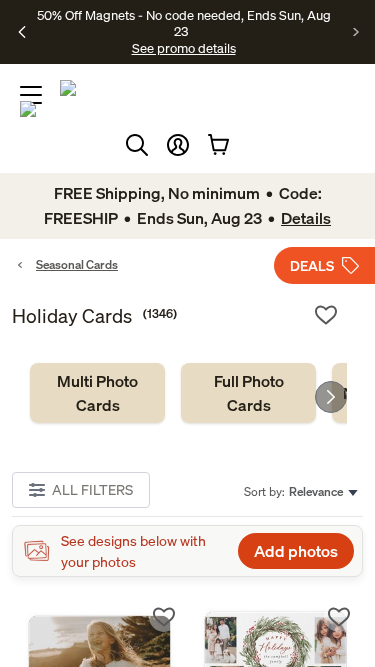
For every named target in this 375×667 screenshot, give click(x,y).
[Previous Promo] (22, 32)
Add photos (296, 551)
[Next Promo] (356, 32)
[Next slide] (331, 397)
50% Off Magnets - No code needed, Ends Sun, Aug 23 (184, 23)
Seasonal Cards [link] (77, 264)
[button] (178, 145)
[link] (97, 393)
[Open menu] (31, 95)
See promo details (184, 48)
